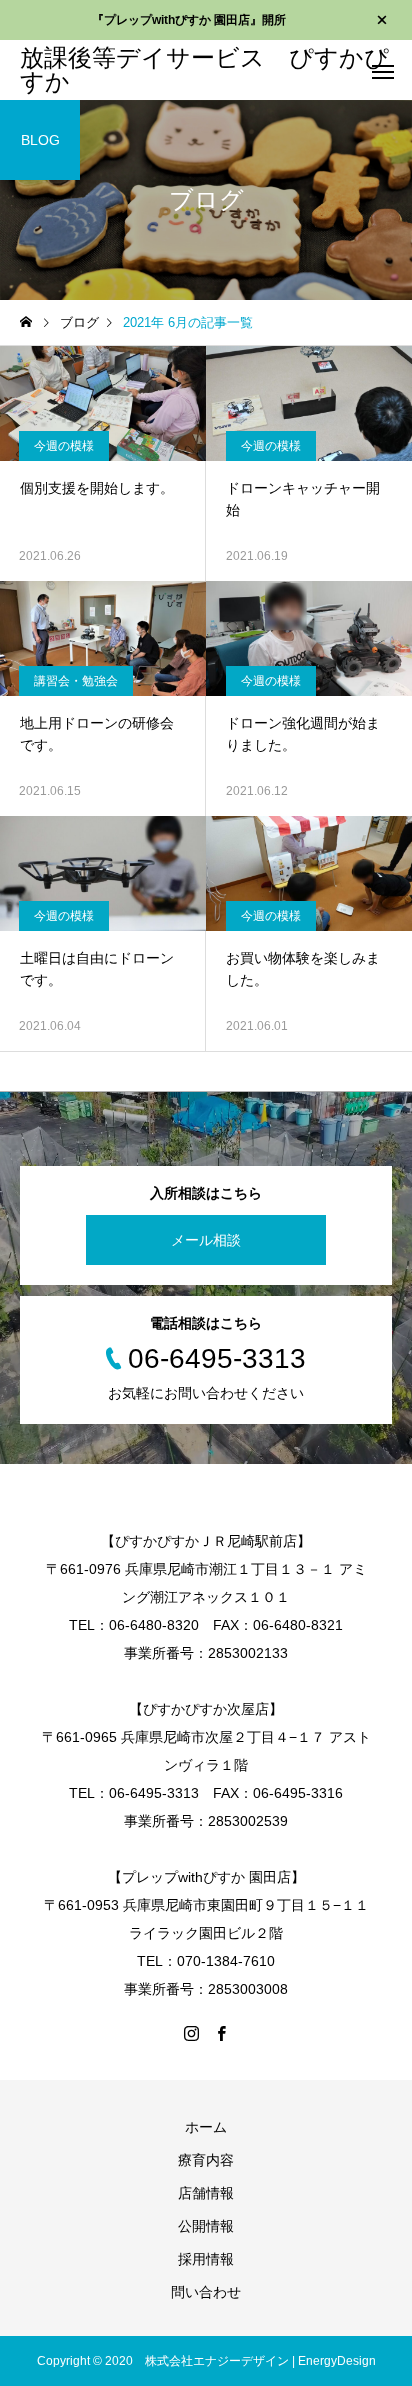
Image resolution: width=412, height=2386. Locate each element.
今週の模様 (64, 446)
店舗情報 (206, 2193)
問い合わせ (206, 2292)
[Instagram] (191, 2033)
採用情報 (206, 2259)
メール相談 (206, 1240)
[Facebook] (221, 2033)
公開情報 (206, 2226)
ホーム (206, 2127)
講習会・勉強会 (76, 681)
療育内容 (206, 2160)
